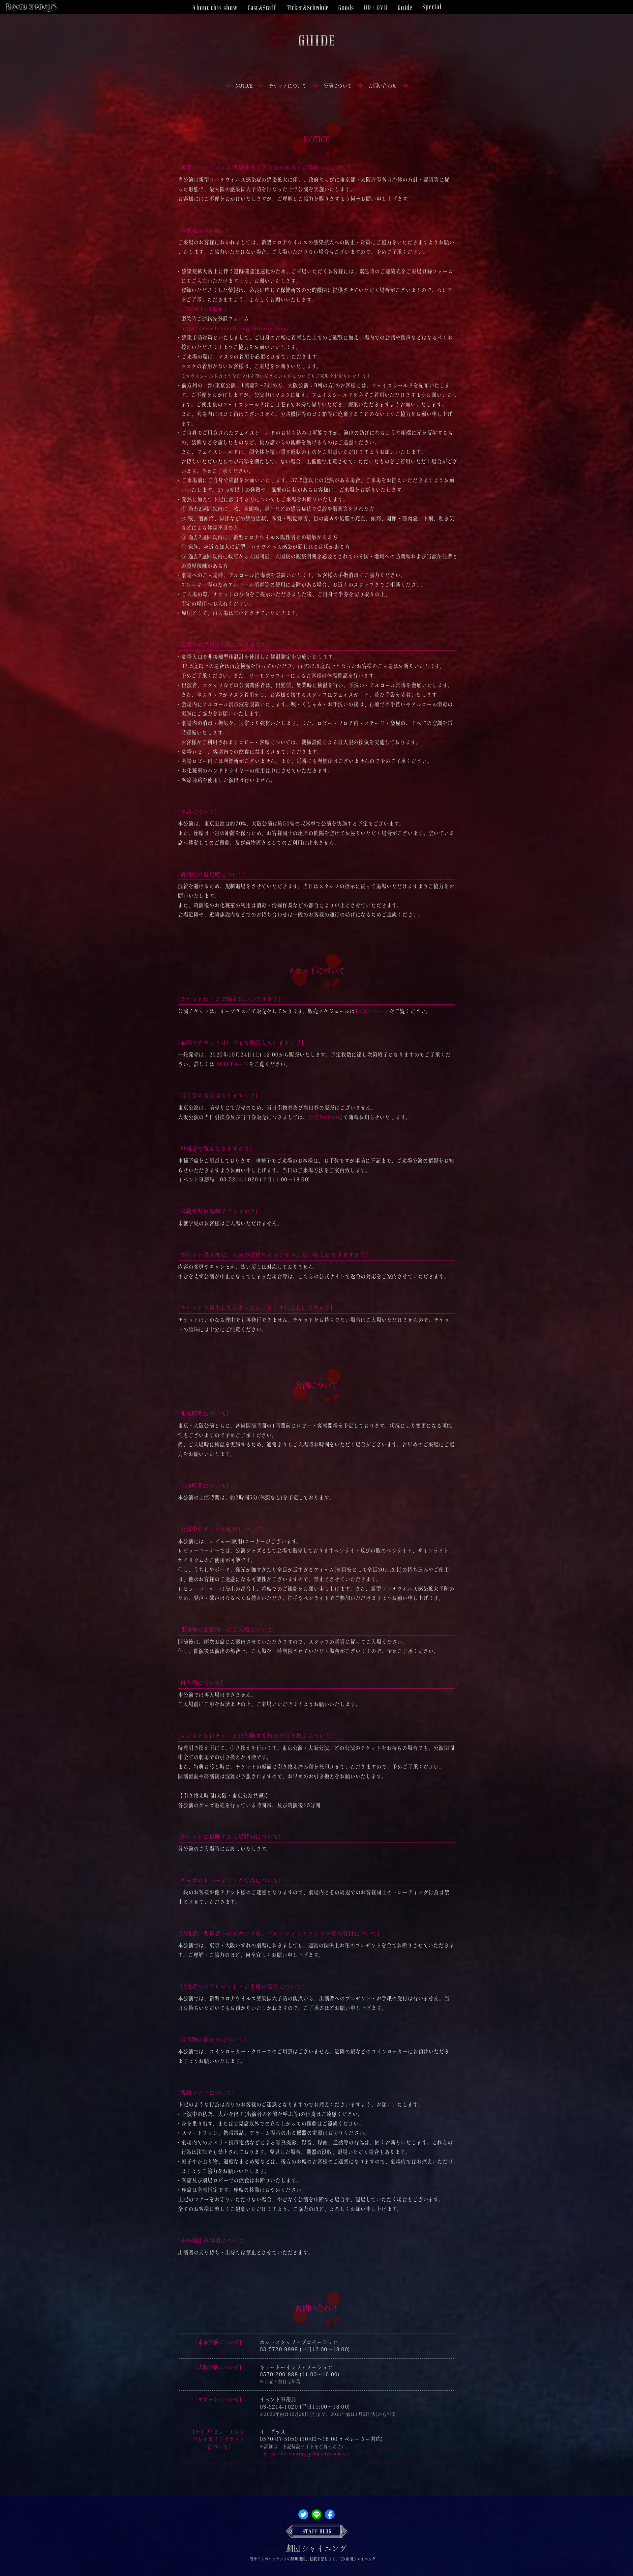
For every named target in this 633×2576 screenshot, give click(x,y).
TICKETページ (372, 1011)
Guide (405, 7)
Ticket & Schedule (307, 7)
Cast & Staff (262, 7)
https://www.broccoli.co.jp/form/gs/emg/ (236, 328)
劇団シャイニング (316, 2548)
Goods (346, 7)
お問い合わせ (382, 86)
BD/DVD (376, 7)
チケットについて (287, 86)
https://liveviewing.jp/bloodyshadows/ (307, 2454)
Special (432, 7)
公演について (338, 86)
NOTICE (244, 86)
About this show (215, 7)
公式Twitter (323, 1117)
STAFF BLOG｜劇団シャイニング (317, 2531)
